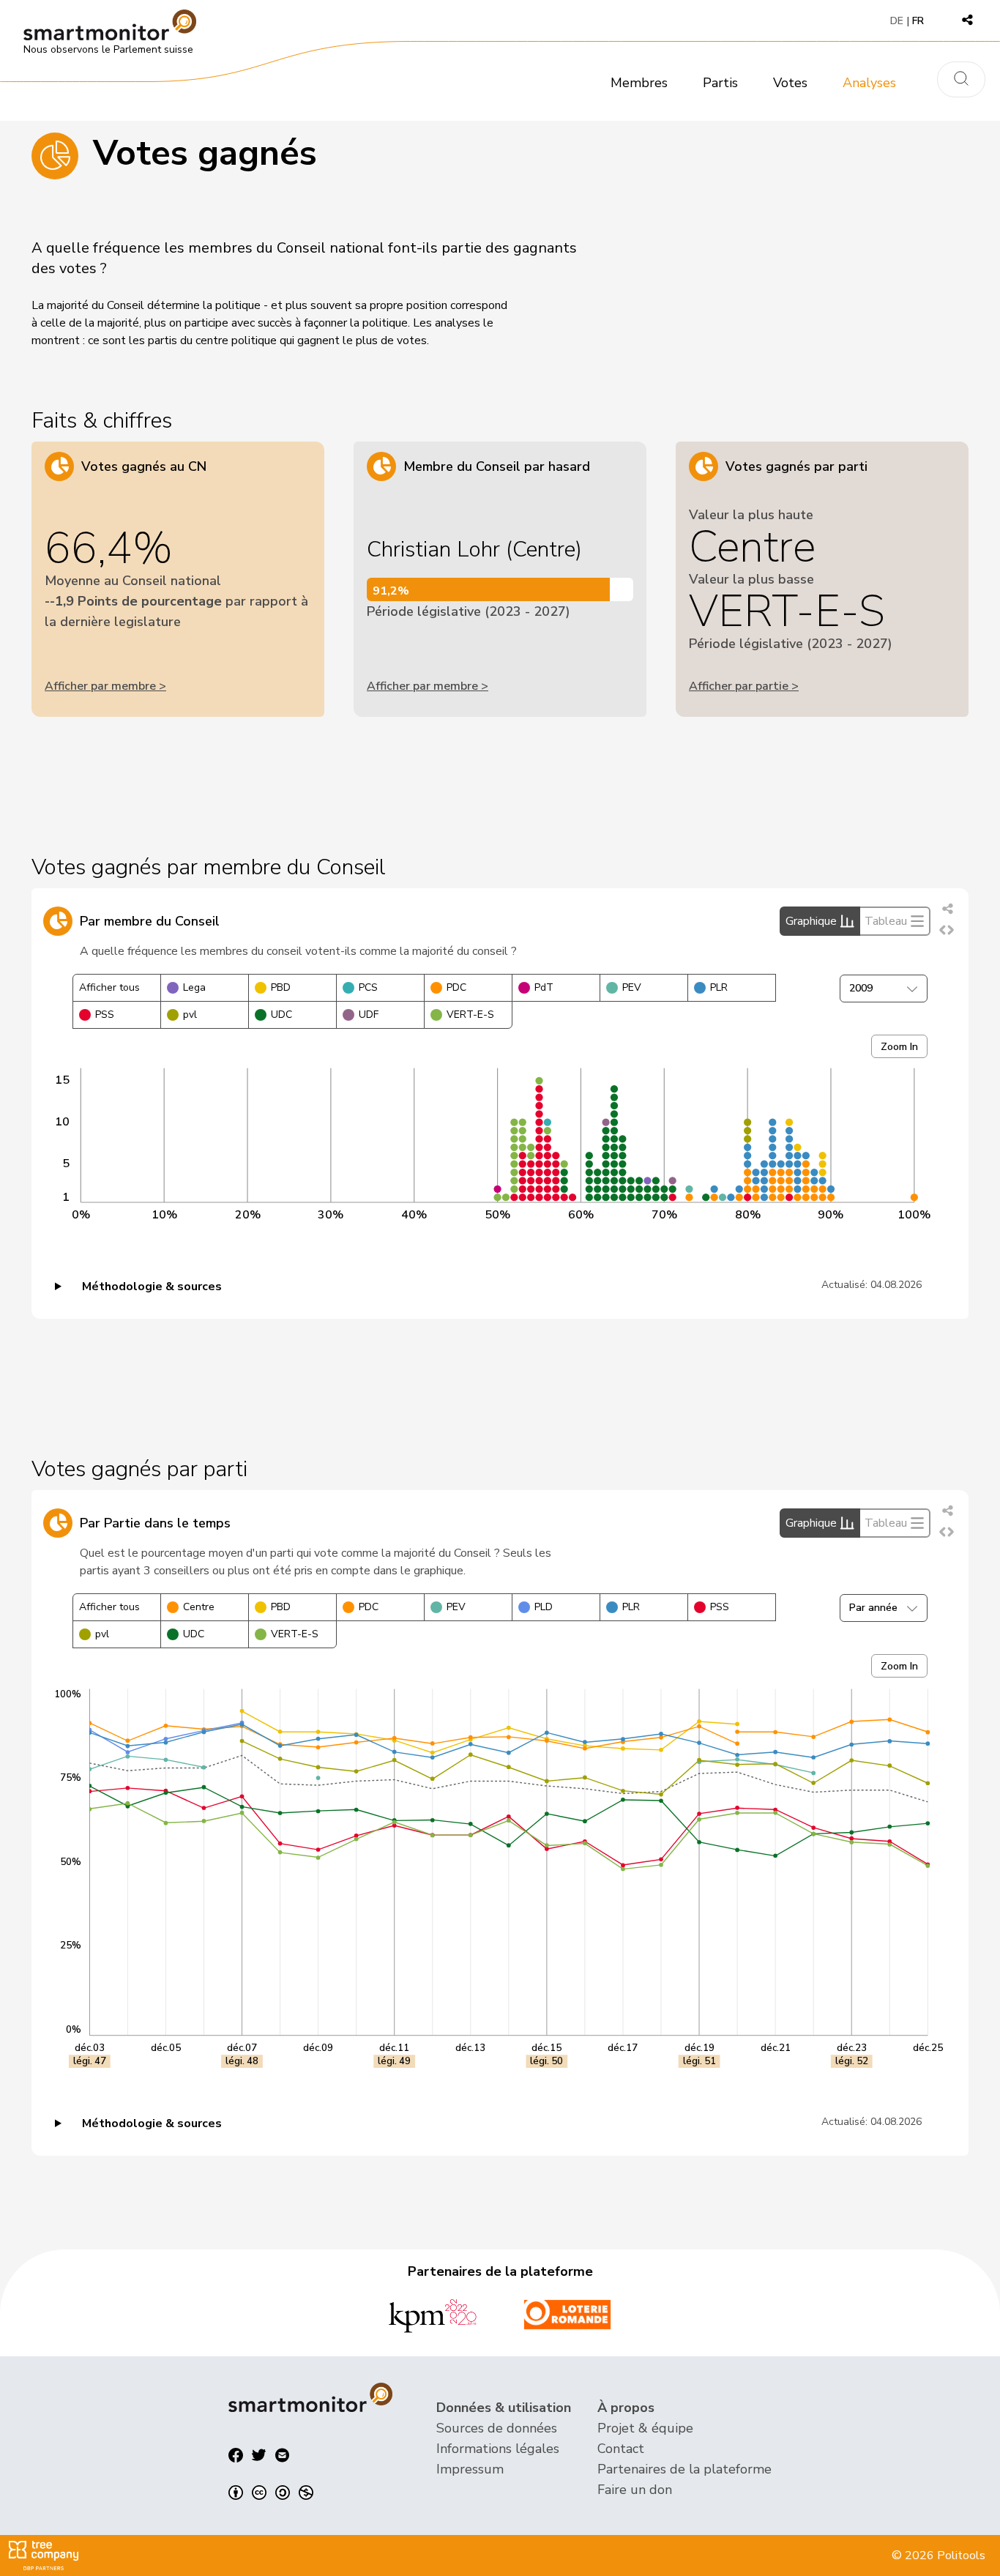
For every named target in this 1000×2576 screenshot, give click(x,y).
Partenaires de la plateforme (684, 2469)
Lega (194, 987)
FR (918, 21)
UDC (281, 1015)
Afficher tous (109, 987)
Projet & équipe (645, 2428)
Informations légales (498, 2449)
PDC (456, 987)
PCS (368, 987)
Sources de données (497, 2428)
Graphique (811, 921)
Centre (199, 1607)
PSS (105, 1015)
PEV (632, 987)
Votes (790, 83)
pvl (190, 1015)
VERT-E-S (470, 1015)
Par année (873, 1608)
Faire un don (635, 2490)
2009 (861, 988)
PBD (281, 987)
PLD (544, 1607)
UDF (369, 1015)
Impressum (470, 2469)
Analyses (869, 83)
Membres (639, 83)
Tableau (886, 921)
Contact (621, 2449)
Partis (720, 83)
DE (897, 21)
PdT (544, 987)
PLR (719, 987)
